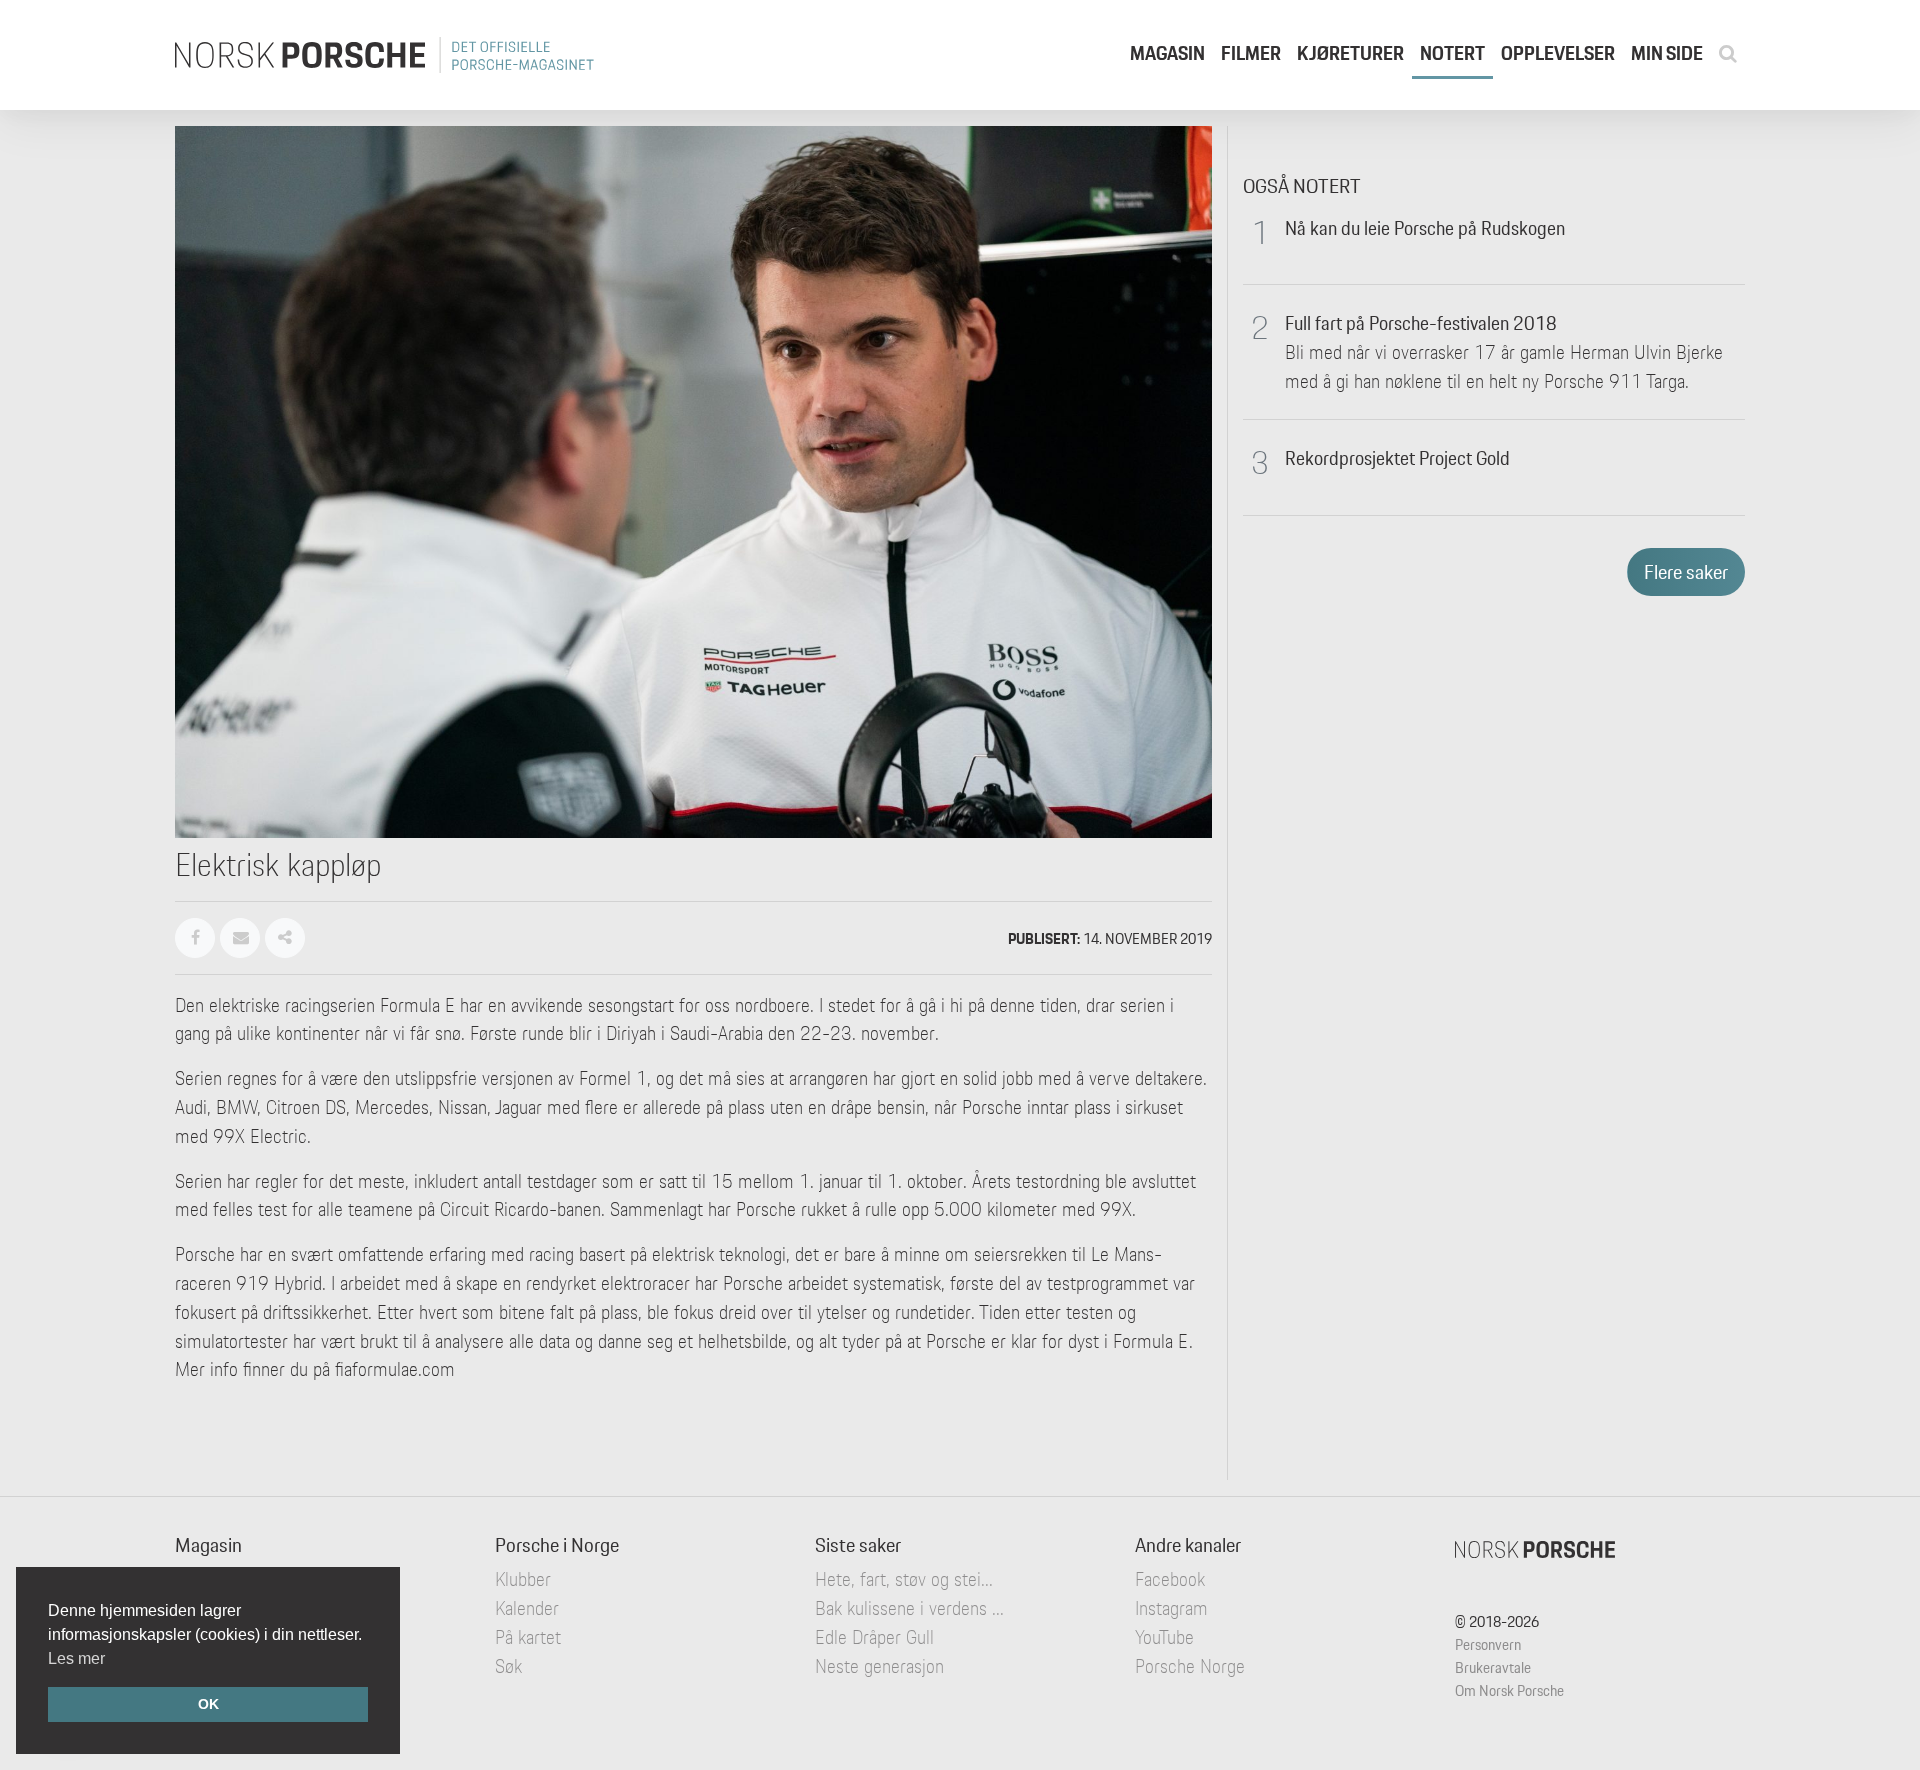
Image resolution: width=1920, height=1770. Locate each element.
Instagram (1171, 1608)
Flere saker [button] (1686, 572)
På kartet (528, 1637)
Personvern (1488, 1644)
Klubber (523, 1579)
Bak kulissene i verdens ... (909, 1608)
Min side (1667, 53)
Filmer (1251, 53)
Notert (1452, 53)
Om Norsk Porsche (1509, 1690)
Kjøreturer (1350, 53)
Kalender (527, 1608)
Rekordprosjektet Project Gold (1397, 458)
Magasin (1167, 53)
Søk (508, 1666)
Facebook (1170, 1579)
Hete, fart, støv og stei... (904, 1579)
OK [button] (208, 1704)
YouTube (1164, 1637)
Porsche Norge (1190, 1666)
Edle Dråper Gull (874, 1637)
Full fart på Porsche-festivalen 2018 (1421, 323)
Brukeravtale (1493, 1667)
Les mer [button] (76, 1658)
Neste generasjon (879, 1666)
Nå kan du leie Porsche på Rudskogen (1425, 228)
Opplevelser (1558, 53)
